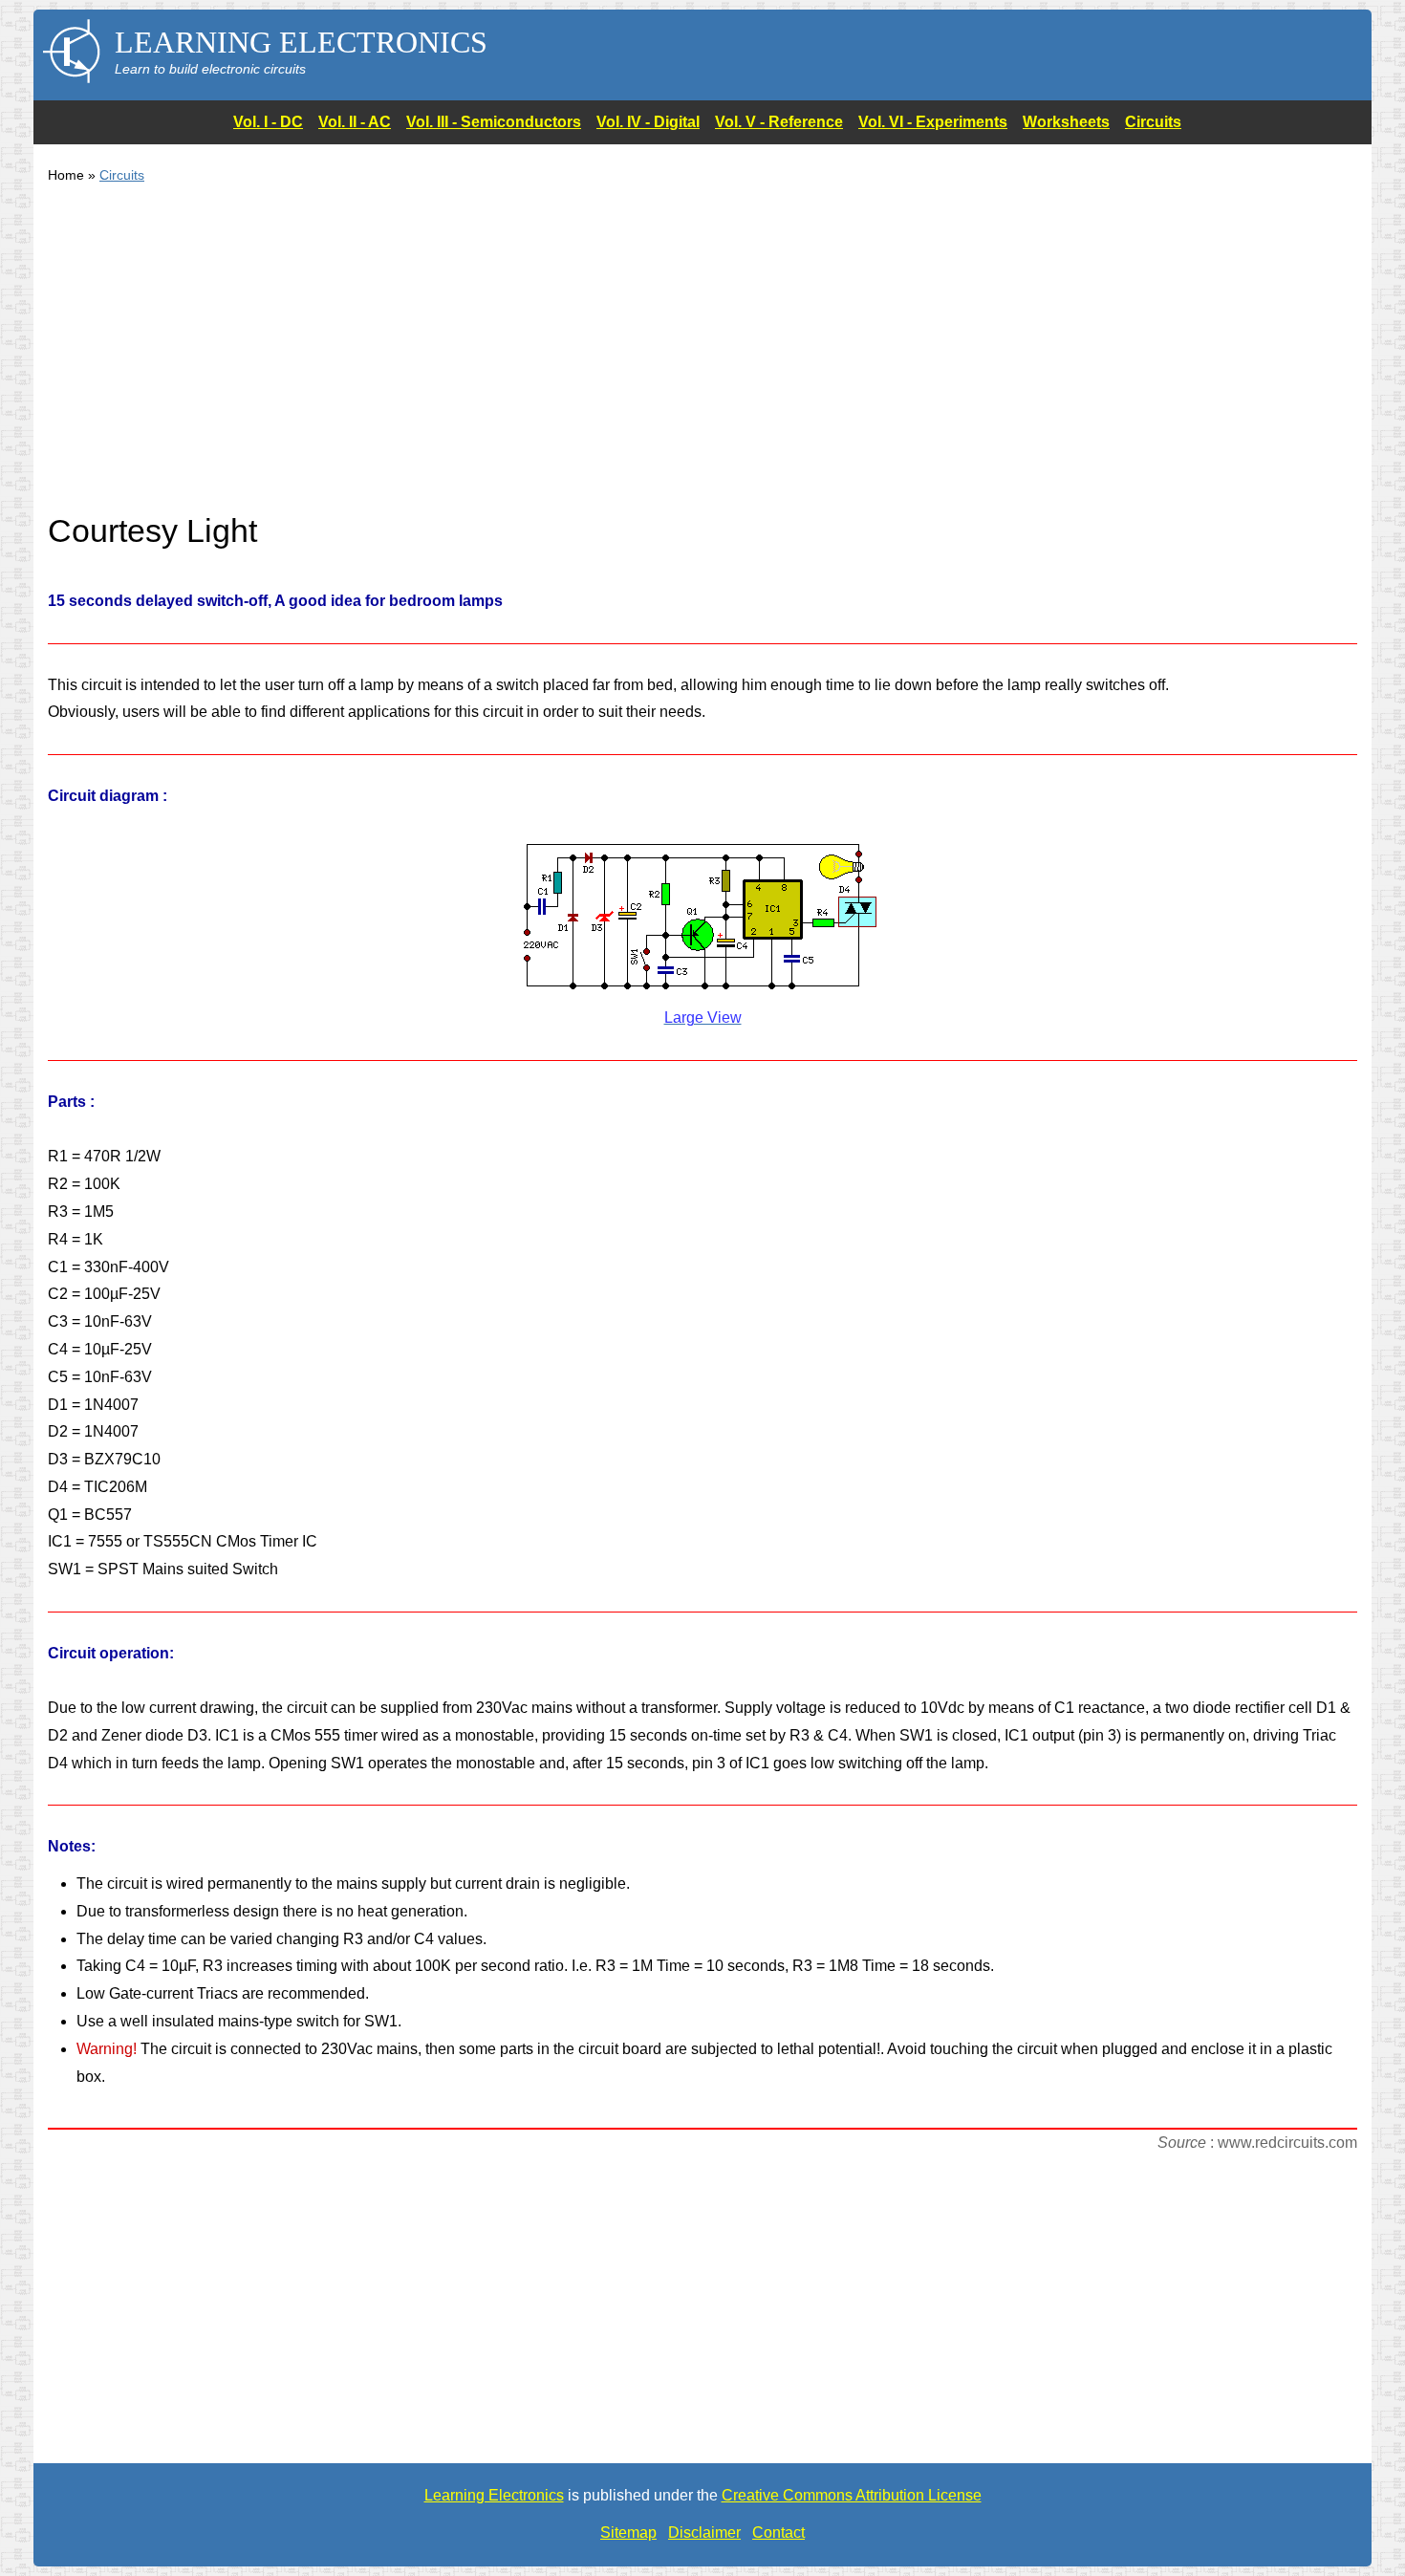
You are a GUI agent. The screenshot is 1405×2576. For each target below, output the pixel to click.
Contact (778, 2533)
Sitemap (628, 2533)
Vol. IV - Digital (648, 122)
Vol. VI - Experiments (933, 122)
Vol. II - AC (355, 122)
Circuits (1153, 122)
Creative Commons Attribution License (852, 2495)
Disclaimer (704, 2533)
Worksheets (1066, 122)
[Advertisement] (621, 359)
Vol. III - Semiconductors (494, 122)
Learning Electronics (494, 2495)
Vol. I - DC (268, 122)
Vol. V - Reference (779, 122)
